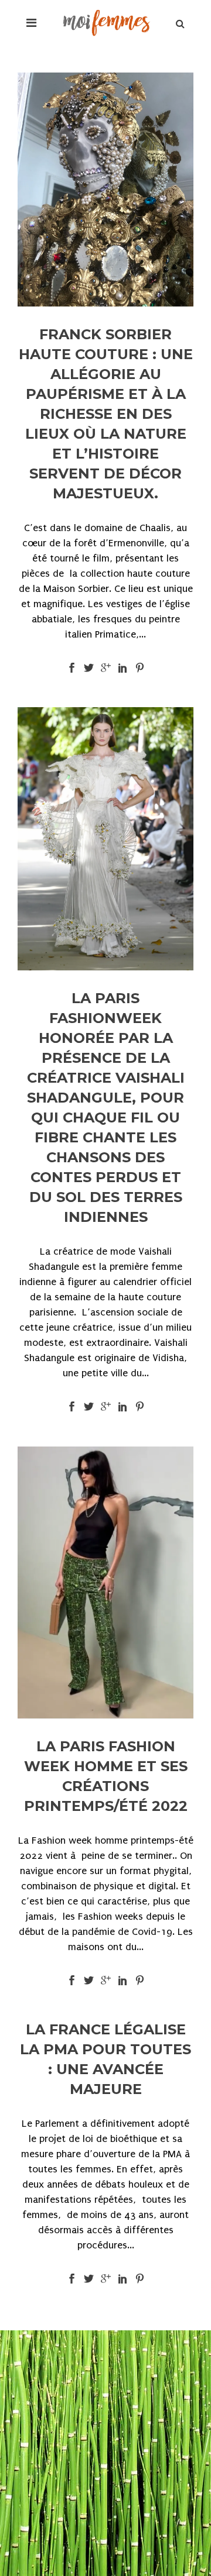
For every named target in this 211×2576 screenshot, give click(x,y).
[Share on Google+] (106, 667)
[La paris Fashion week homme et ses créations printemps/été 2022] (105, 1583)
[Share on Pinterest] (140, 667)
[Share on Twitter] (89, 667)
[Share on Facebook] (72, 667)
